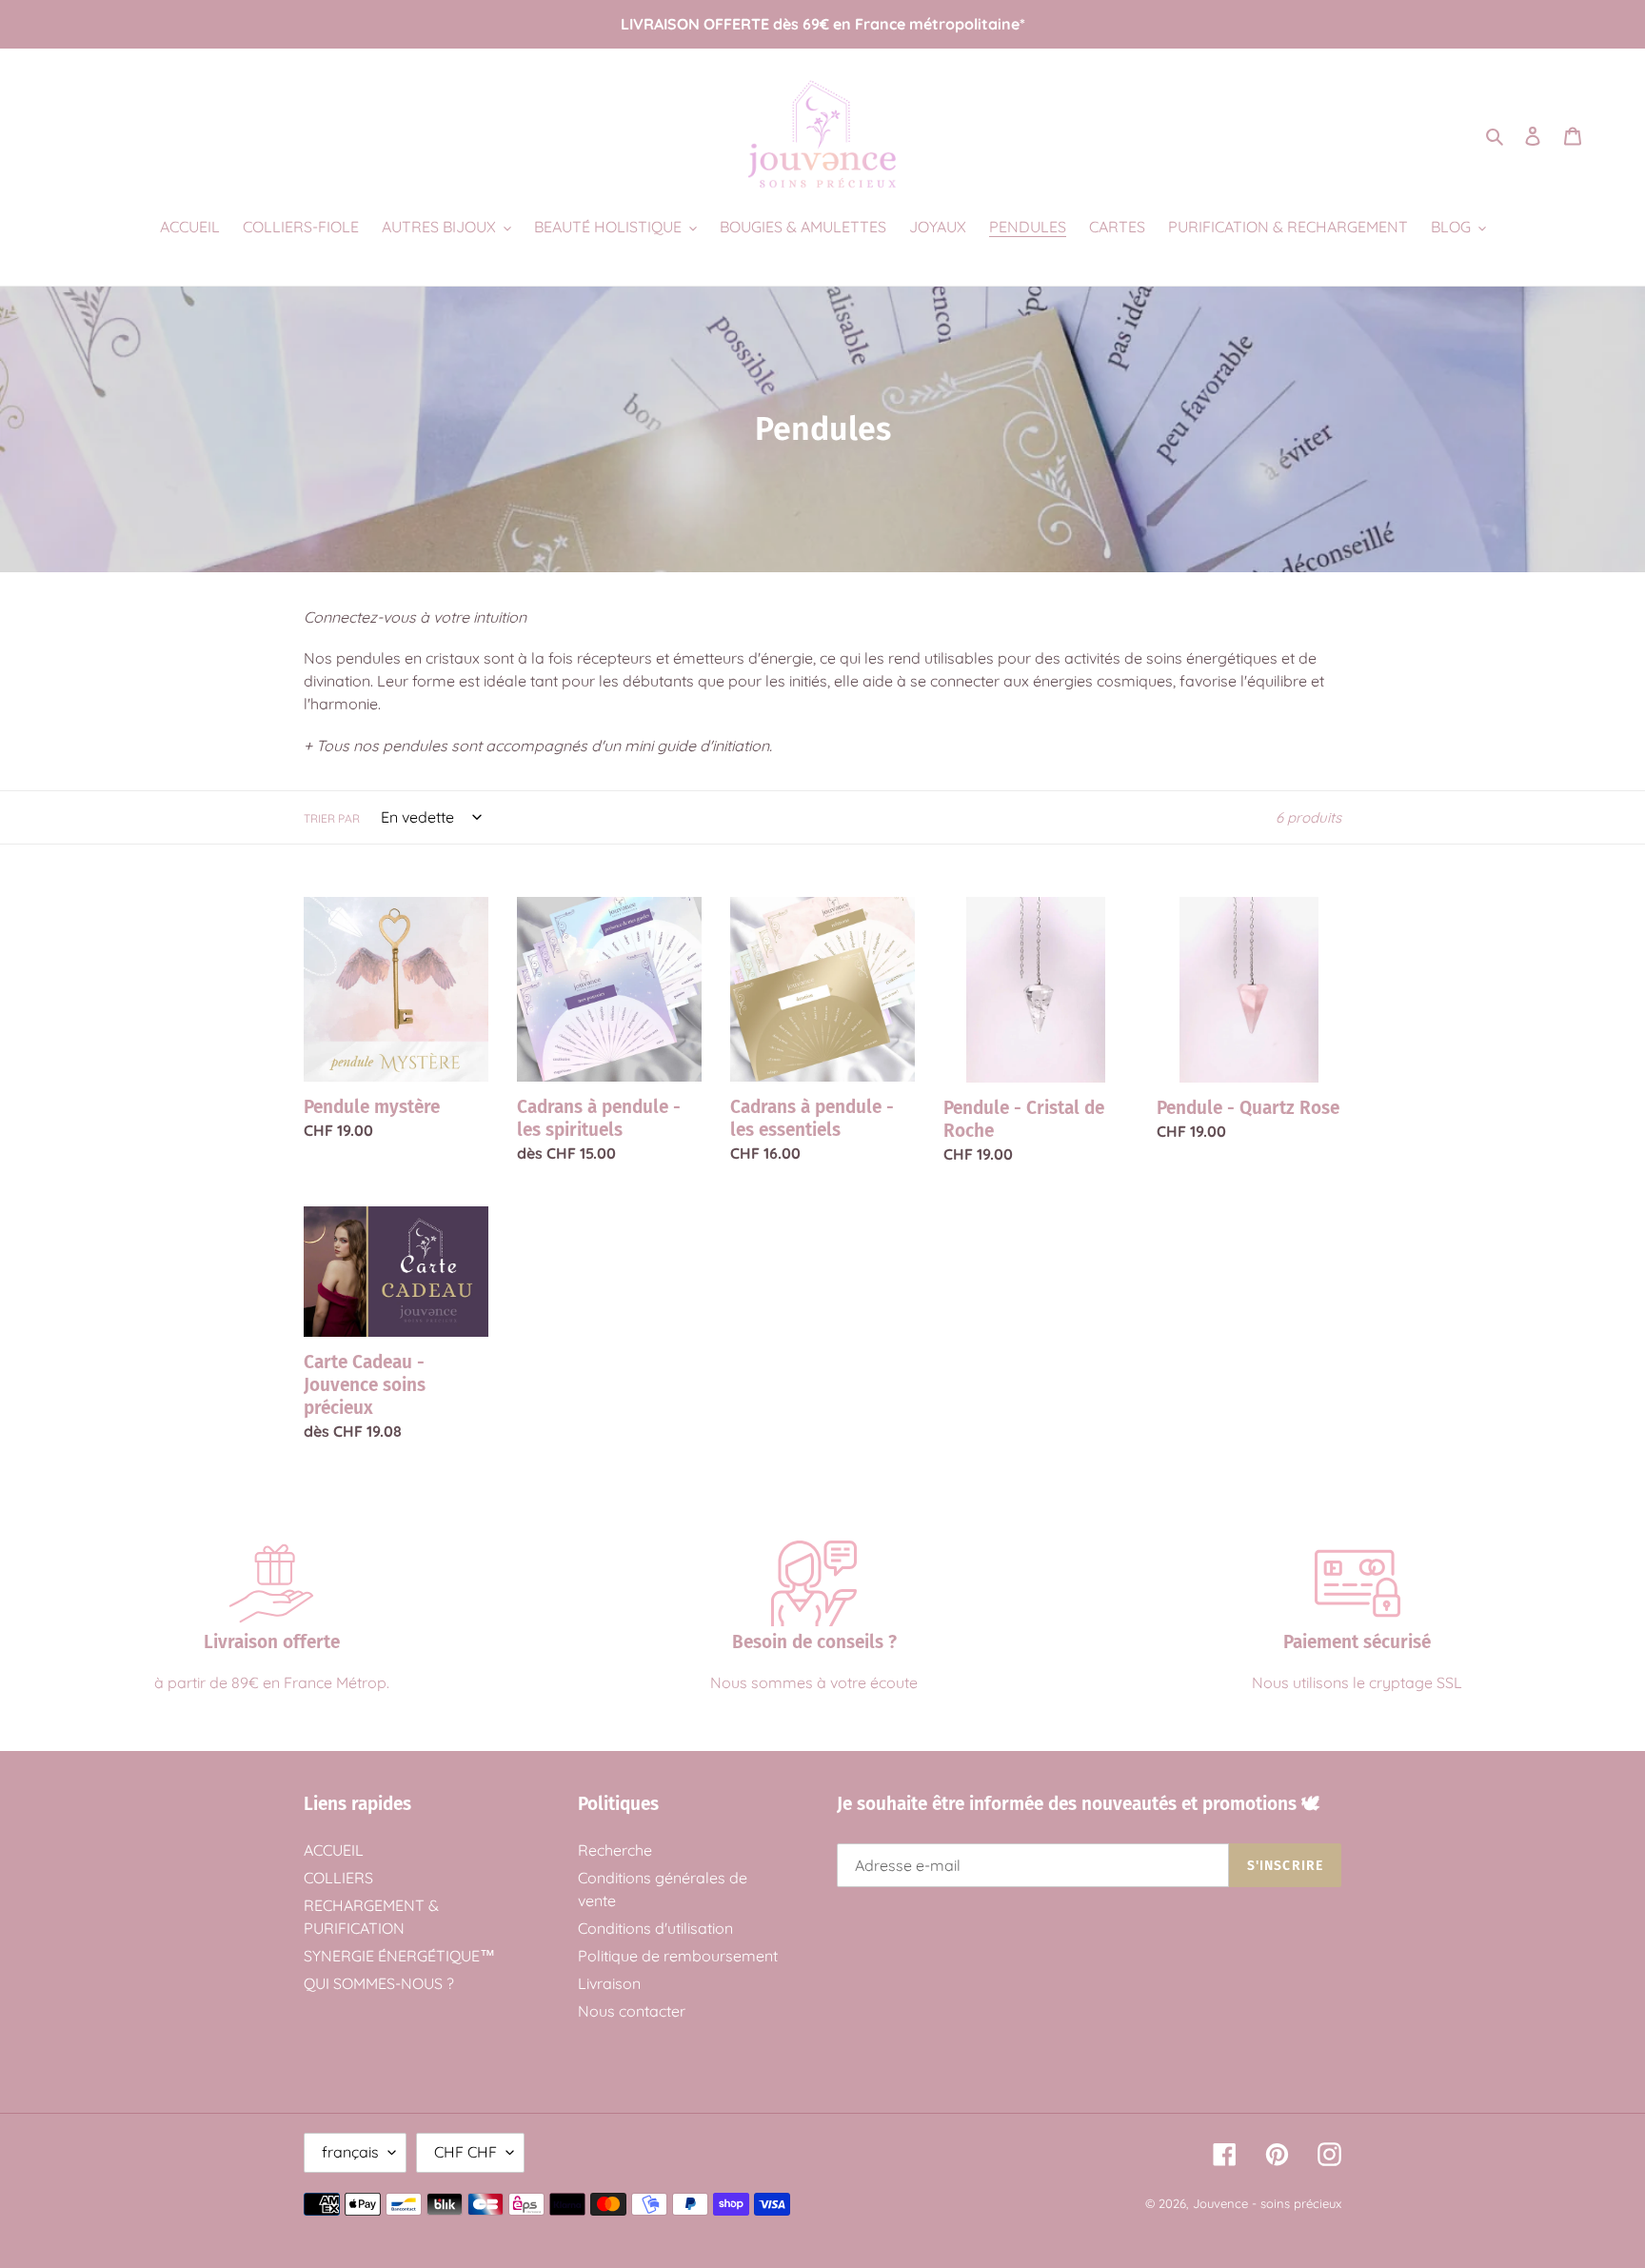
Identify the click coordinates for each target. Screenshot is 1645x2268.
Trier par (332, 818)
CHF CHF (466, 2152)
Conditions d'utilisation (655, 1928)
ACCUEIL (334, 1850)
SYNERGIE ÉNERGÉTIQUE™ (399, 1956)
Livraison (609, 1983)
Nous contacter (632, 2011)
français (350, 2152)
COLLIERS (338, 1878)
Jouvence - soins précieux (1267, 2203)
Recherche (615, 1850)
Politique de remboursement (678, 1956)
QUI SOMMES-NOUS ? (379, 1983)
